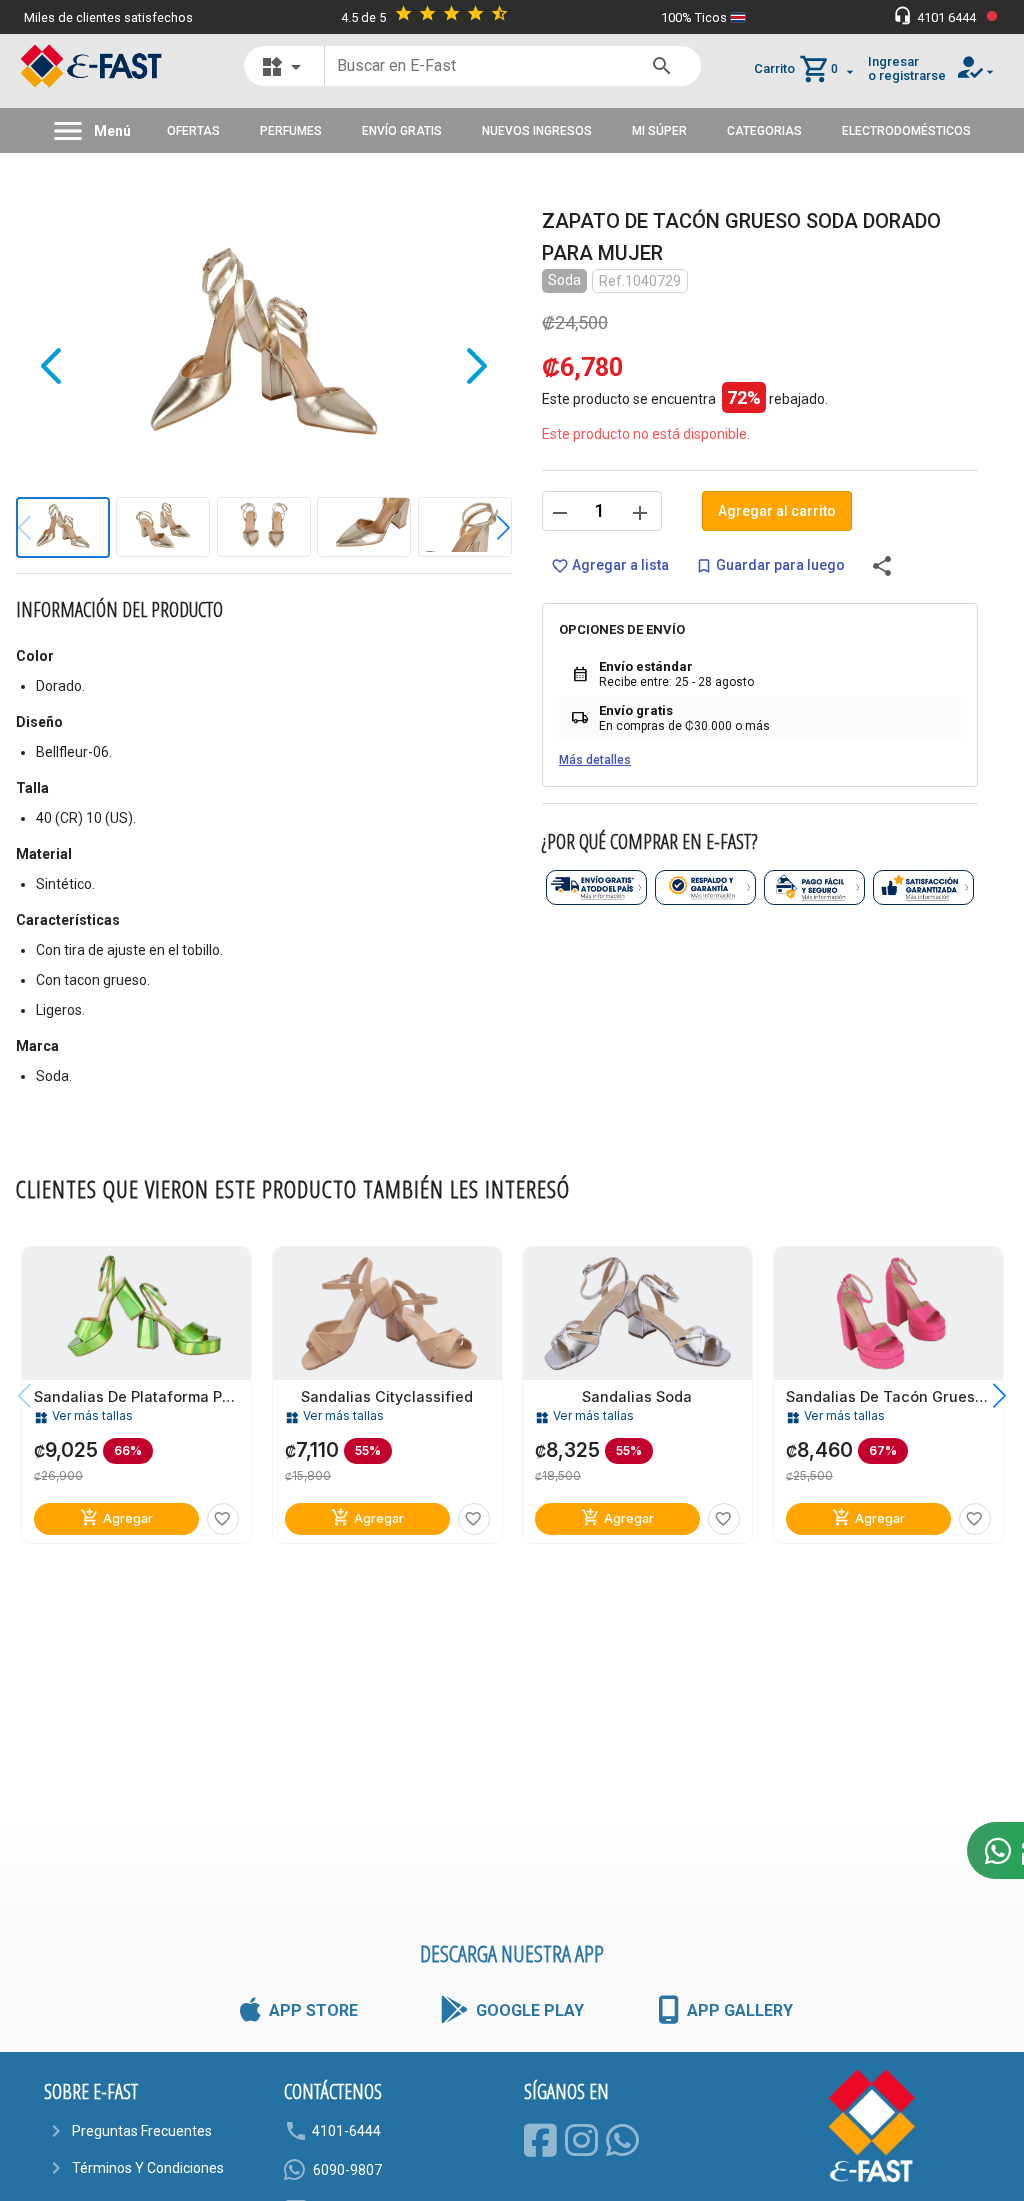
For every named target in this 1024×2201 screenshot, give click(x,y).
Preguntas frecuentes (142, 2131)
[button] (488, 528)
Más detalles (595, 760)
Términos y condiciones (148, 2168)
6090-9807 (347, 2170)
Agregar (116, 1518)
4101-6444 (346, 2131)
